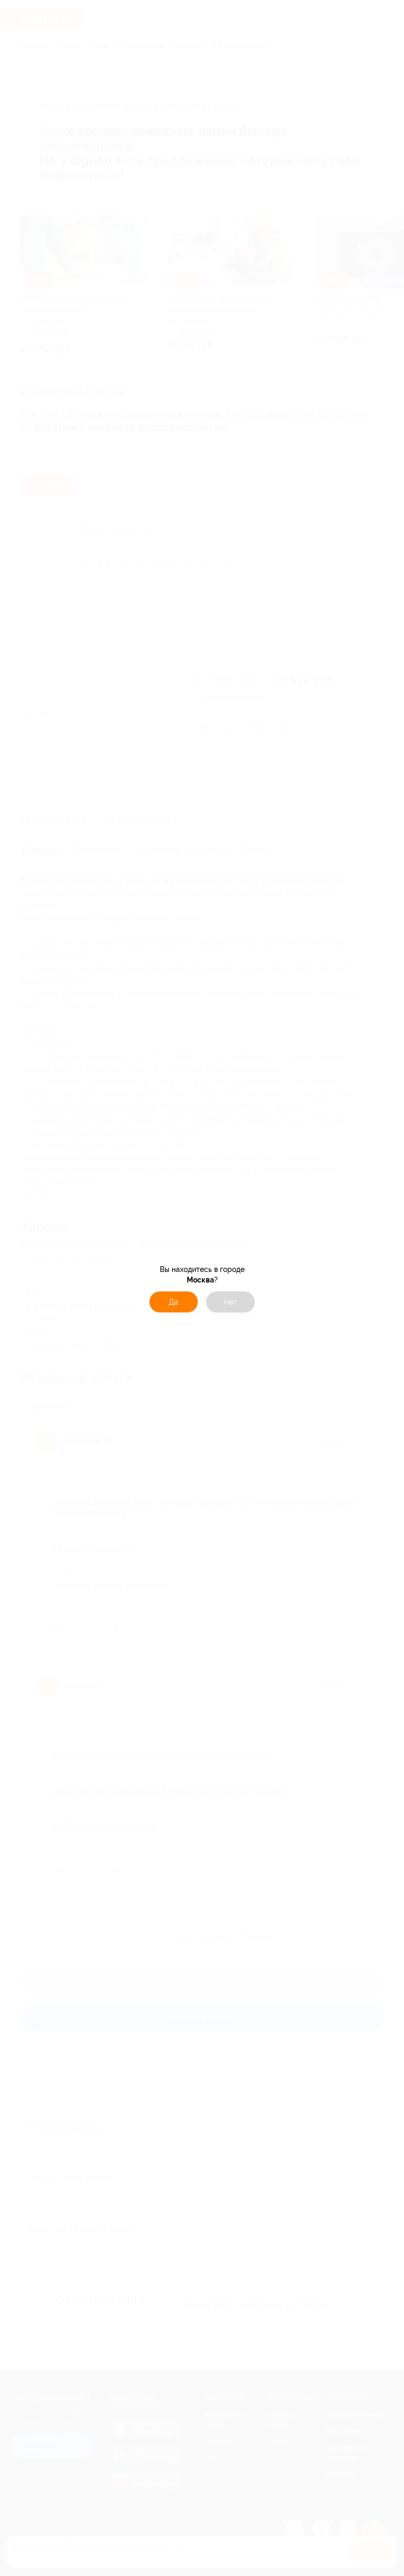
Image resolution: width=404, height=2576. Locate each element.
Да (174, 1302)
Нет (231, 1302)
